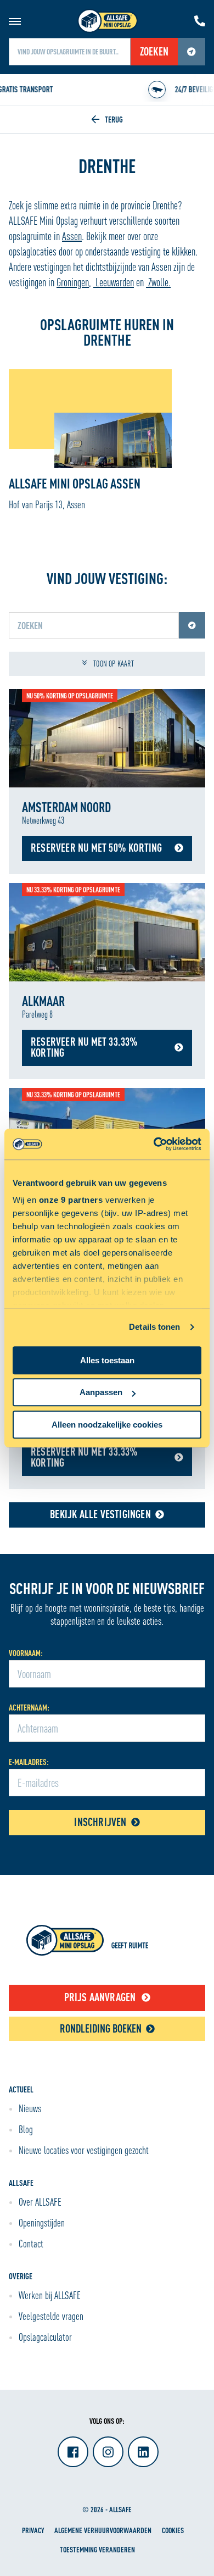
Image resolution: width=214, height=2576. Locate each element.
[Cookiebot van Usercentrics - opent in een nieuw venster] (154, 1144)
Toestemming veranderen (97, 2549)
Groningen (73, 282)
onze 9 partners (71, 1200)
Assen (72, 236)
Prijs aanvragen (100, 1997)
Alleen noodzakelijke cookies (107, 1425)
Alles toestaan (107, 1360)
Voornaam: (26, 1653)
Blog (26, 2129)
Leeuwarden (114, 282)
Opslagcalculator (45, 2337)
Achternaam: (29, 1708)
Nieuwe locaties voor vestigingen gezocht (84, 2150)
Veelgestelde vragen (51, 2316)
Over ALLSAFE (40, 2202)
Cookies (173, 2530)
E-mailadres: (29, 1762)
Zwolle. (158, 282)
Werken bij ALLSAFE (50, 2295)
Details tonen (154, 1327)
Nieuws (30, 2108)
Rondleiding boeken (101, 2028)
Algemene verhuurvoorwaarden (103, 2530)
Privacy (33, 2530)
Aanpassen (101, 1392)
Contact (31, 2244)
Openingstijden (42, 2223)
